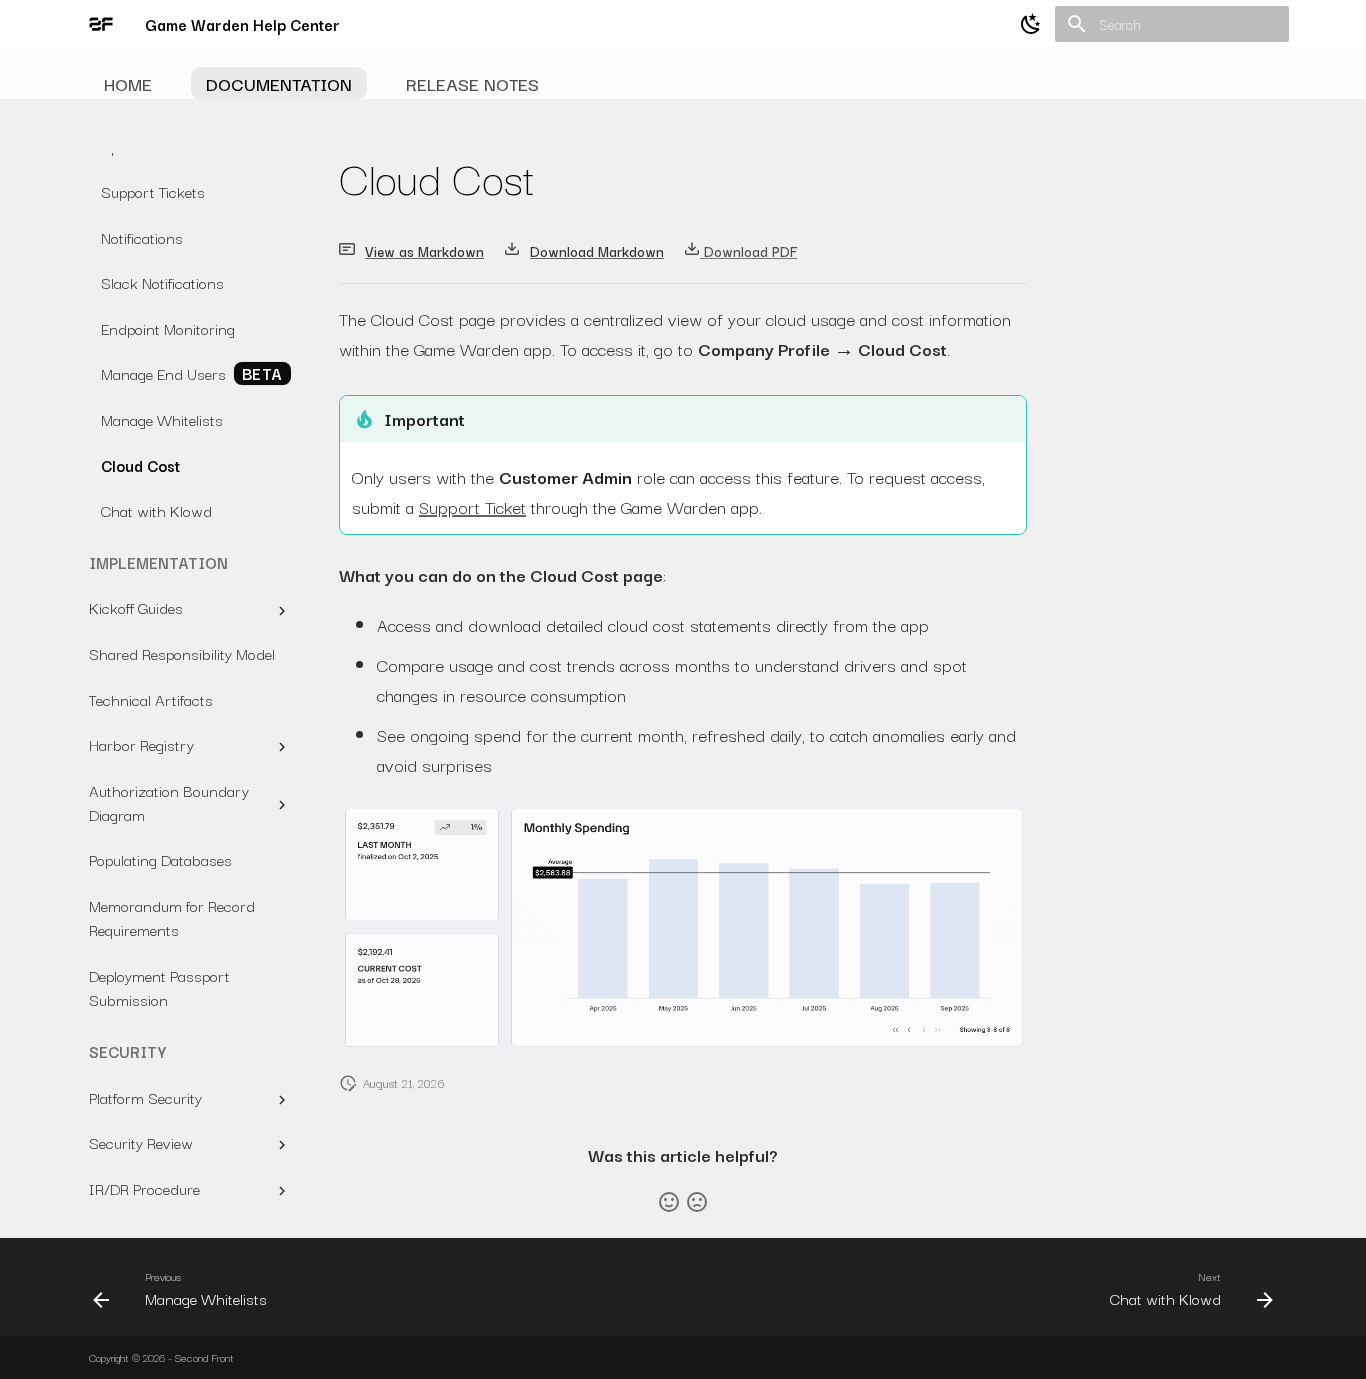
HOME (128, 83)
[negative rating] (697, 1202)
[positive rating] (669, 1202)
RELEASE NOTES (472, 83)
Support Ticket (472, 506)
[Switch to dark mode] (1031, 24)
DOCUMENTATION (279, 83)
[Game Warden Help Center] (101, 24)
